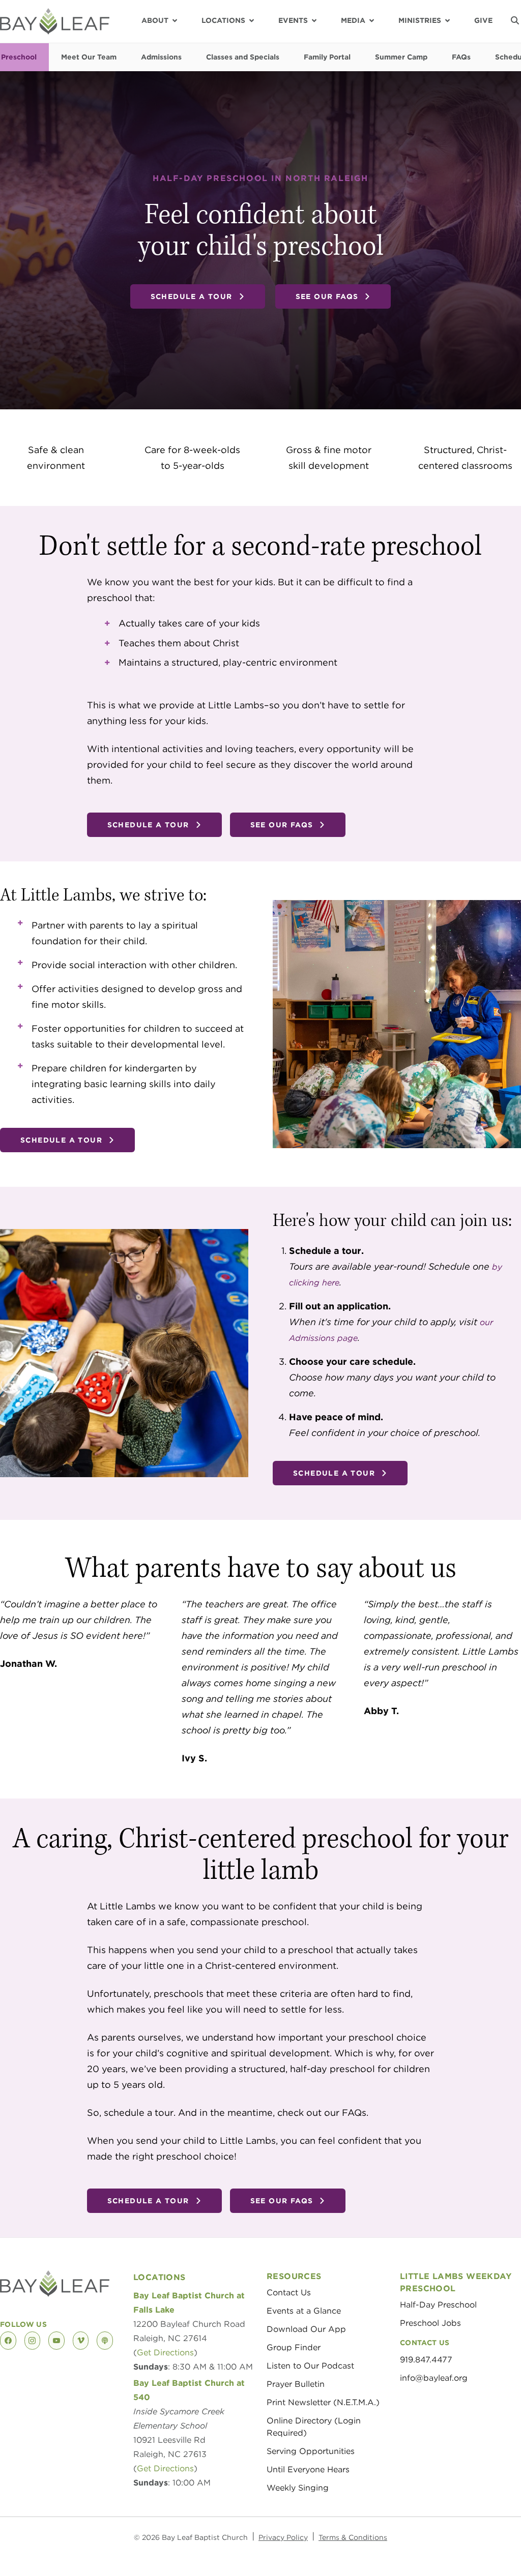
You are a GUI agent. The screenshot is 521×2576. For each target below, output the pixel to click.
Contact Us (289, 2293)
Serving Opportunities (311, 2451)
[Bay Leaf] (55, 21)
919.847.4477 (426, 2360)
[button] (515, 20)
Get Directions (165, 2353)
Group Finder (294, 2347)
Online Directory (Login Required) (314, 2427)
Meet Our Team (89, 57)
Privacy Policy (283, 2537)
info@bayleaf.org (434, 2378)
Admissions (161, 57)
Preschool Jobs (430, 2323)
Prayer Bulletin (296, 2384)
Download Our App (306, 2329)
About (155, 20)
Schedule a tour (192, 296)
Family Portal (327, 57)
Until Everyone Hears (308, 2469)
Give (483, 20)
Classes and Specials (243, 57)
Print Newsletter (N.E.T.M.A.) (323, 2402)
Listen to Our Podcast (310, 2366)
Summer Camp (401, 57)
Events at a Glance (304, 2311)
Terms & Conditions (353, 2537)
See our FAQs (327, 296)
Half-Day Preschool (438, 2305)
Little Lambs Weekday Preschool (456, 2282)
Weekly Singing (298, 2488)
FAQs (461, 57)
